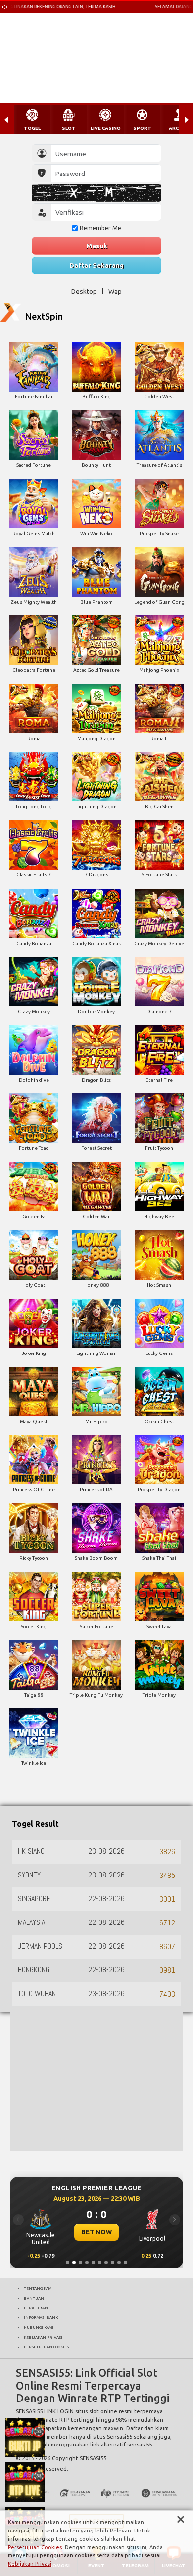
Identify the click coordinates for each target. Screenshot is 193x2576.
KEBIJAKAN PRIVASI (43, 2337)
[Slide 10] (125, 2262)
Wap (115, 291)
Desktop (84, 291)
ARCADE (179, 128)
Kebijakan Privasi (30, 2564)
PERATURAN (36, 2308)
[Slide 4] (87, 2262)
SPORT (142, 128)
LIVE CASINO (106, 128)
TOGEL (32, 128)
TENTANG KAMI (38, 2288)
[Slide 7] (106, 2262)
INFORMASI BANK (41, 2317)
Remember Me (100, 228)
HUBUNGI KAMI (39, 2327)
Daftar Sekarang (96, 265)
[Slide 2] (74, 2262)
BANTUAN (34, 2298)
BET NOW (96, 2232)
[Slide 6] (100, 2262)
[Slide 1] (68, 2262)
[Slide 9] (119, 2262)
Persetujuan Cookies (35, 2547)
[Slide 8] (113, 2262)
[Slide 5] (93, 2262)
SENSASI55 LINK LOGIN (45, 2411)
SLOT (69, 128)
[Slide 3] (80, 2262)
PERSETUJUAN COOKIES (46, 2347)
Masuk (97, 246)
